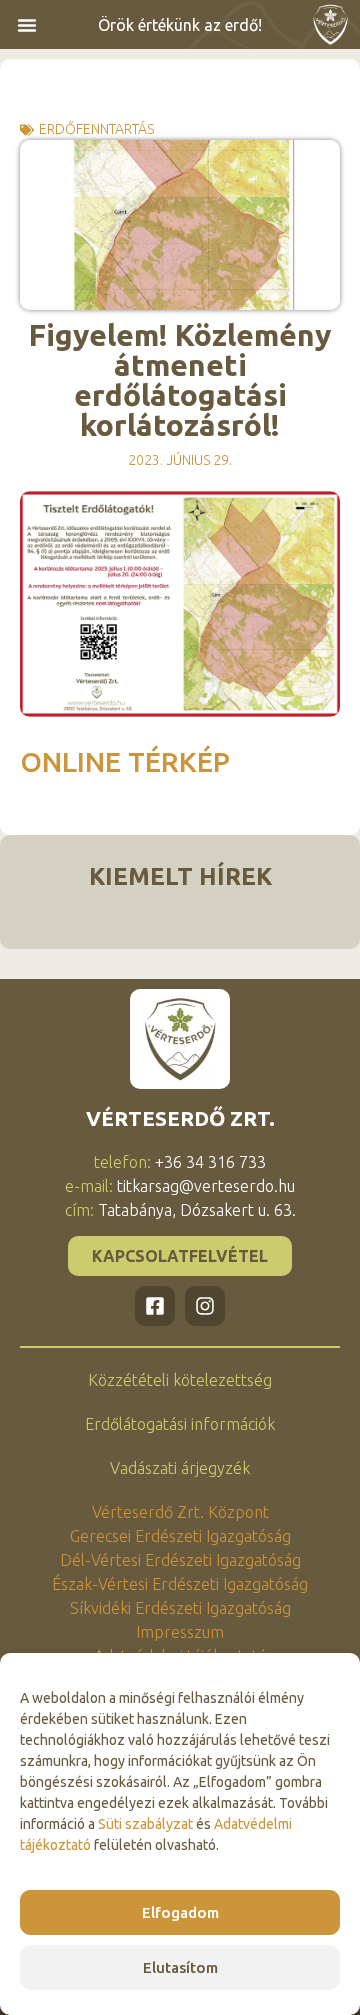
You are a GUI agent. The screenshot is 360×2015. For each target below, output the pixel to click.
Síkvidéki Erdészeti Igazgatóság (180, 1608)
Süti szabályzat (145, 1824)
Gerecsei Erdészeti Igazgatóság (180, 1536)
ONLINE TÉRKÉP (128, 761)
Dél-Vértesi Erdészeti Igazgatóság (180, 1560)
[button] (27, 25)
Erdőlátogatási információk (180, 1424)
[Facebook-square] (155, 1306)
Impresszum (180, 1632)
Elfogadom (180, 1912)
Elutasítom (180, 1967)
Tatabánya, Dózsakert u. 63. (197, 1210)
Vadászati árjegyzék (180, 1468)
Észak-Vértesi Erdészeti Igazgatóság (180, 1584)
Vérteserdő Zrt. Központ (180, 1512)
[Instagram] (205, 1306)
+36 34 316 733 (210, 1162)
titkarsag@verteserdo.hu (206, 1186)
